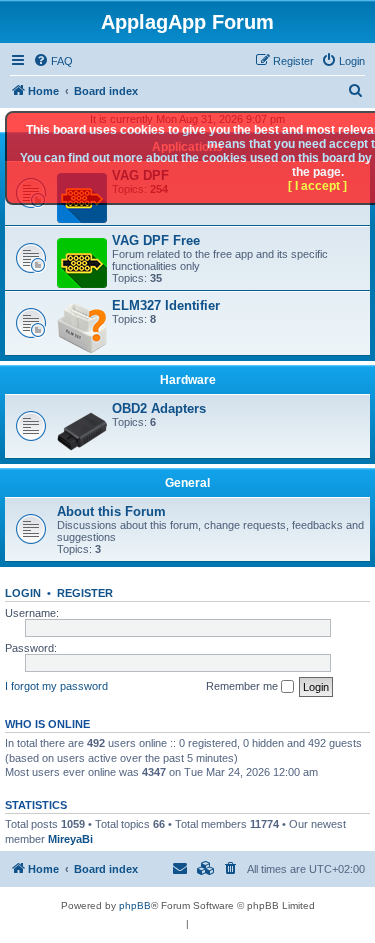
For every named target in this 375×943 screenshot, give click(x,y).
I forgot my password (56, 686)
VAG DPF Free (156, 240)
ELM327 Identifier (166, 305)
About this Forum (111, 511)
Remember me (243, 686)
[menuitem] (53, 61)
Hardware (188, 380)
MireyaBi (70, 839)
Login (23, 593)
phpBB (135, 905)
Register (85, 593)
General (187, 483)
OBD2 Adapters (159, 408)
